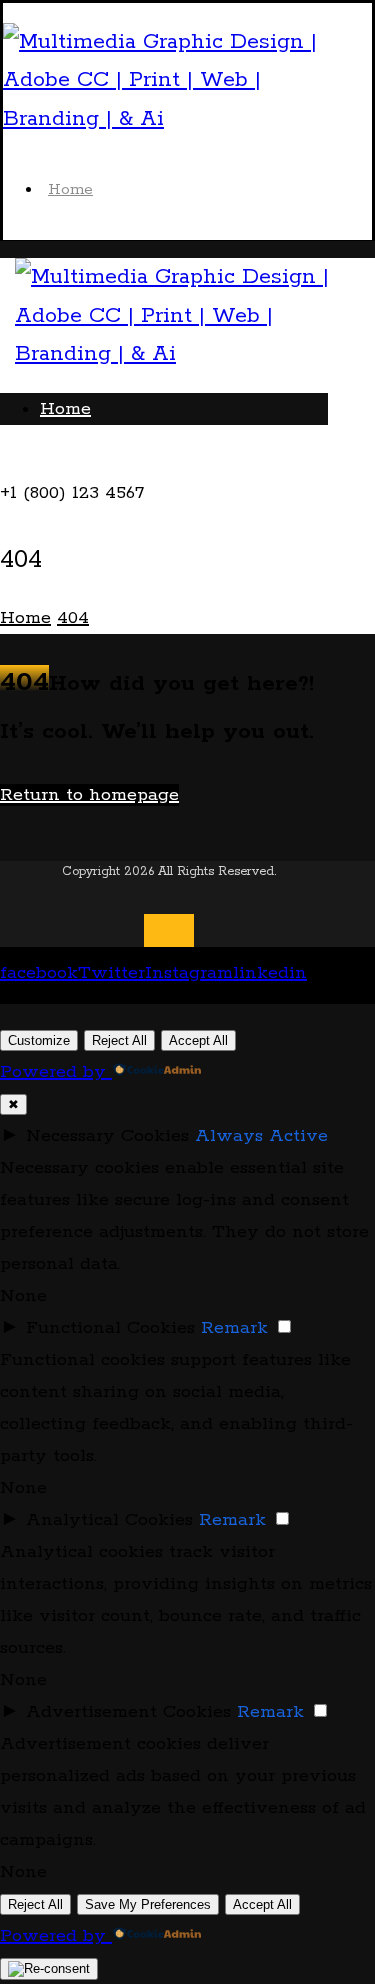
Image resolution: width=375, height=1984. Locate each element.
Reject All (119, 1040)
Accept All (198, 1040)
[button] (41, 461)
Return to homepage (89, 795)
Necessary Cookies (107, 1136)
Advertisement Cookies (128, 1712)
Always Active (261, 1136)
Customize (39, 1040)
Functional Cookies (110, 1328)
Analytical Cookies (109, 1520)
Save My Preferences (148, 1904)
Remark (234, 1328)
